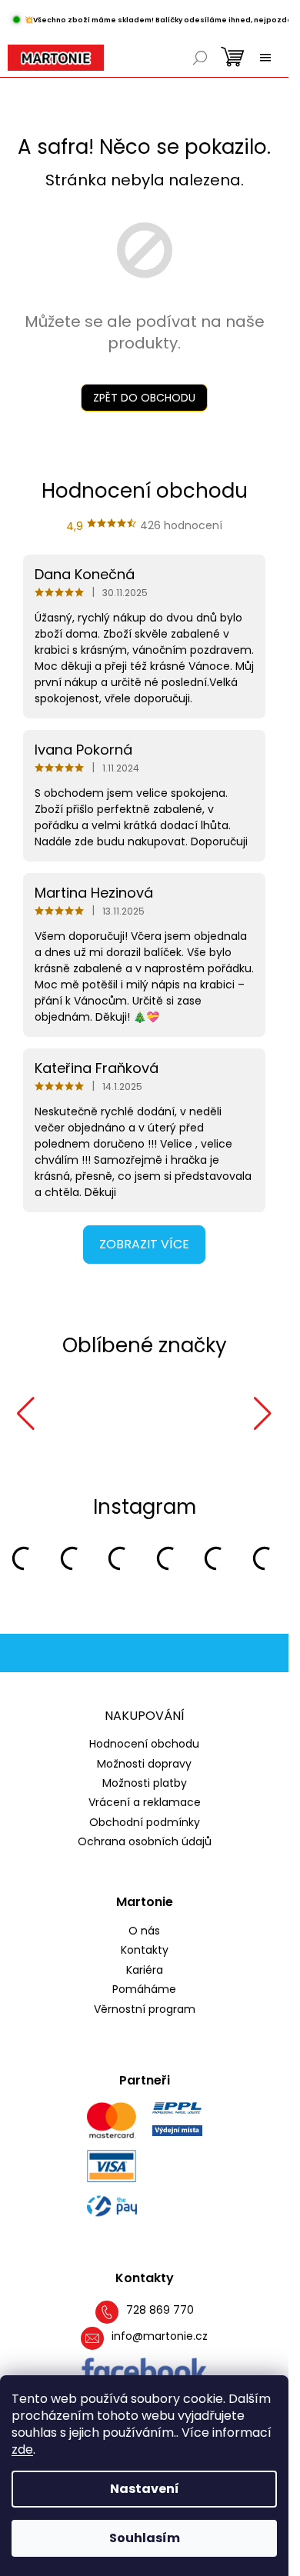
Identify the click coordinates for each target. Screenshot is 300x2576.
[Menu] (265, 58)
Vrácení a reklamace (145, 1802)
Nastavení (145, 2489)
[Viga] (180, 1414)
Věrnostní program (145, 2009)
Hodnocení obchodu (144, 1744)
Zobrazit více (144, 1244)
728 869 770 (160, 2310)
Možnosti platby (145, 1783)
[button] (26, 1414)
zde (22, 2449)
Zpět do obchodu (144, 398)
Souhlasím (145, 2538)
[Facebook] (144, 2371)
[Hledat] (200, 58)
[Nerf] (75, 1414)
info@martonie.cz (160, 2336)
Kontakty (145, 1950)
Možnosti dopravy (144, 1764)
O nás (144, 1931)
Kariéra (145, 1970)
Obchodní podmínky (145, 1822)
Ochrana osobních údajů (145, 1841)
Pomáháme (144, 1989)
